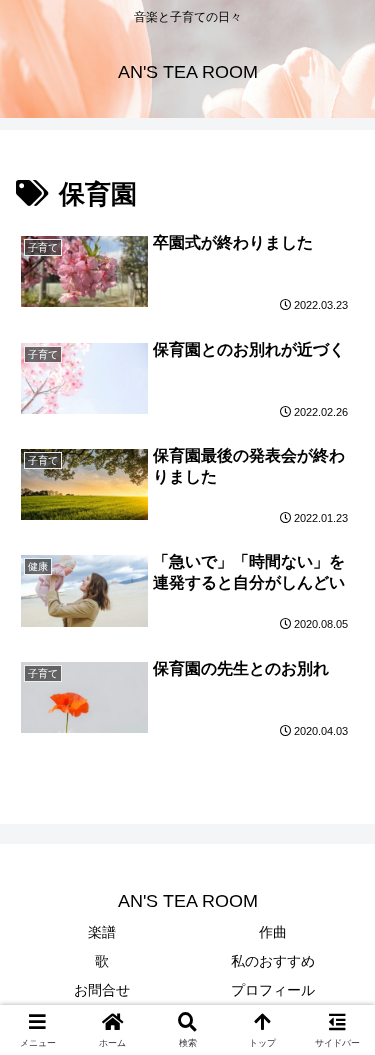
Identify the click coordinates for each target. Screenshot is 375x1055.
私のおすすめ (273, 961)
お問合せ (102, 990)
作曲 (273, 932)
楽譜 (102, 932)
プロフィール (273, 990)
